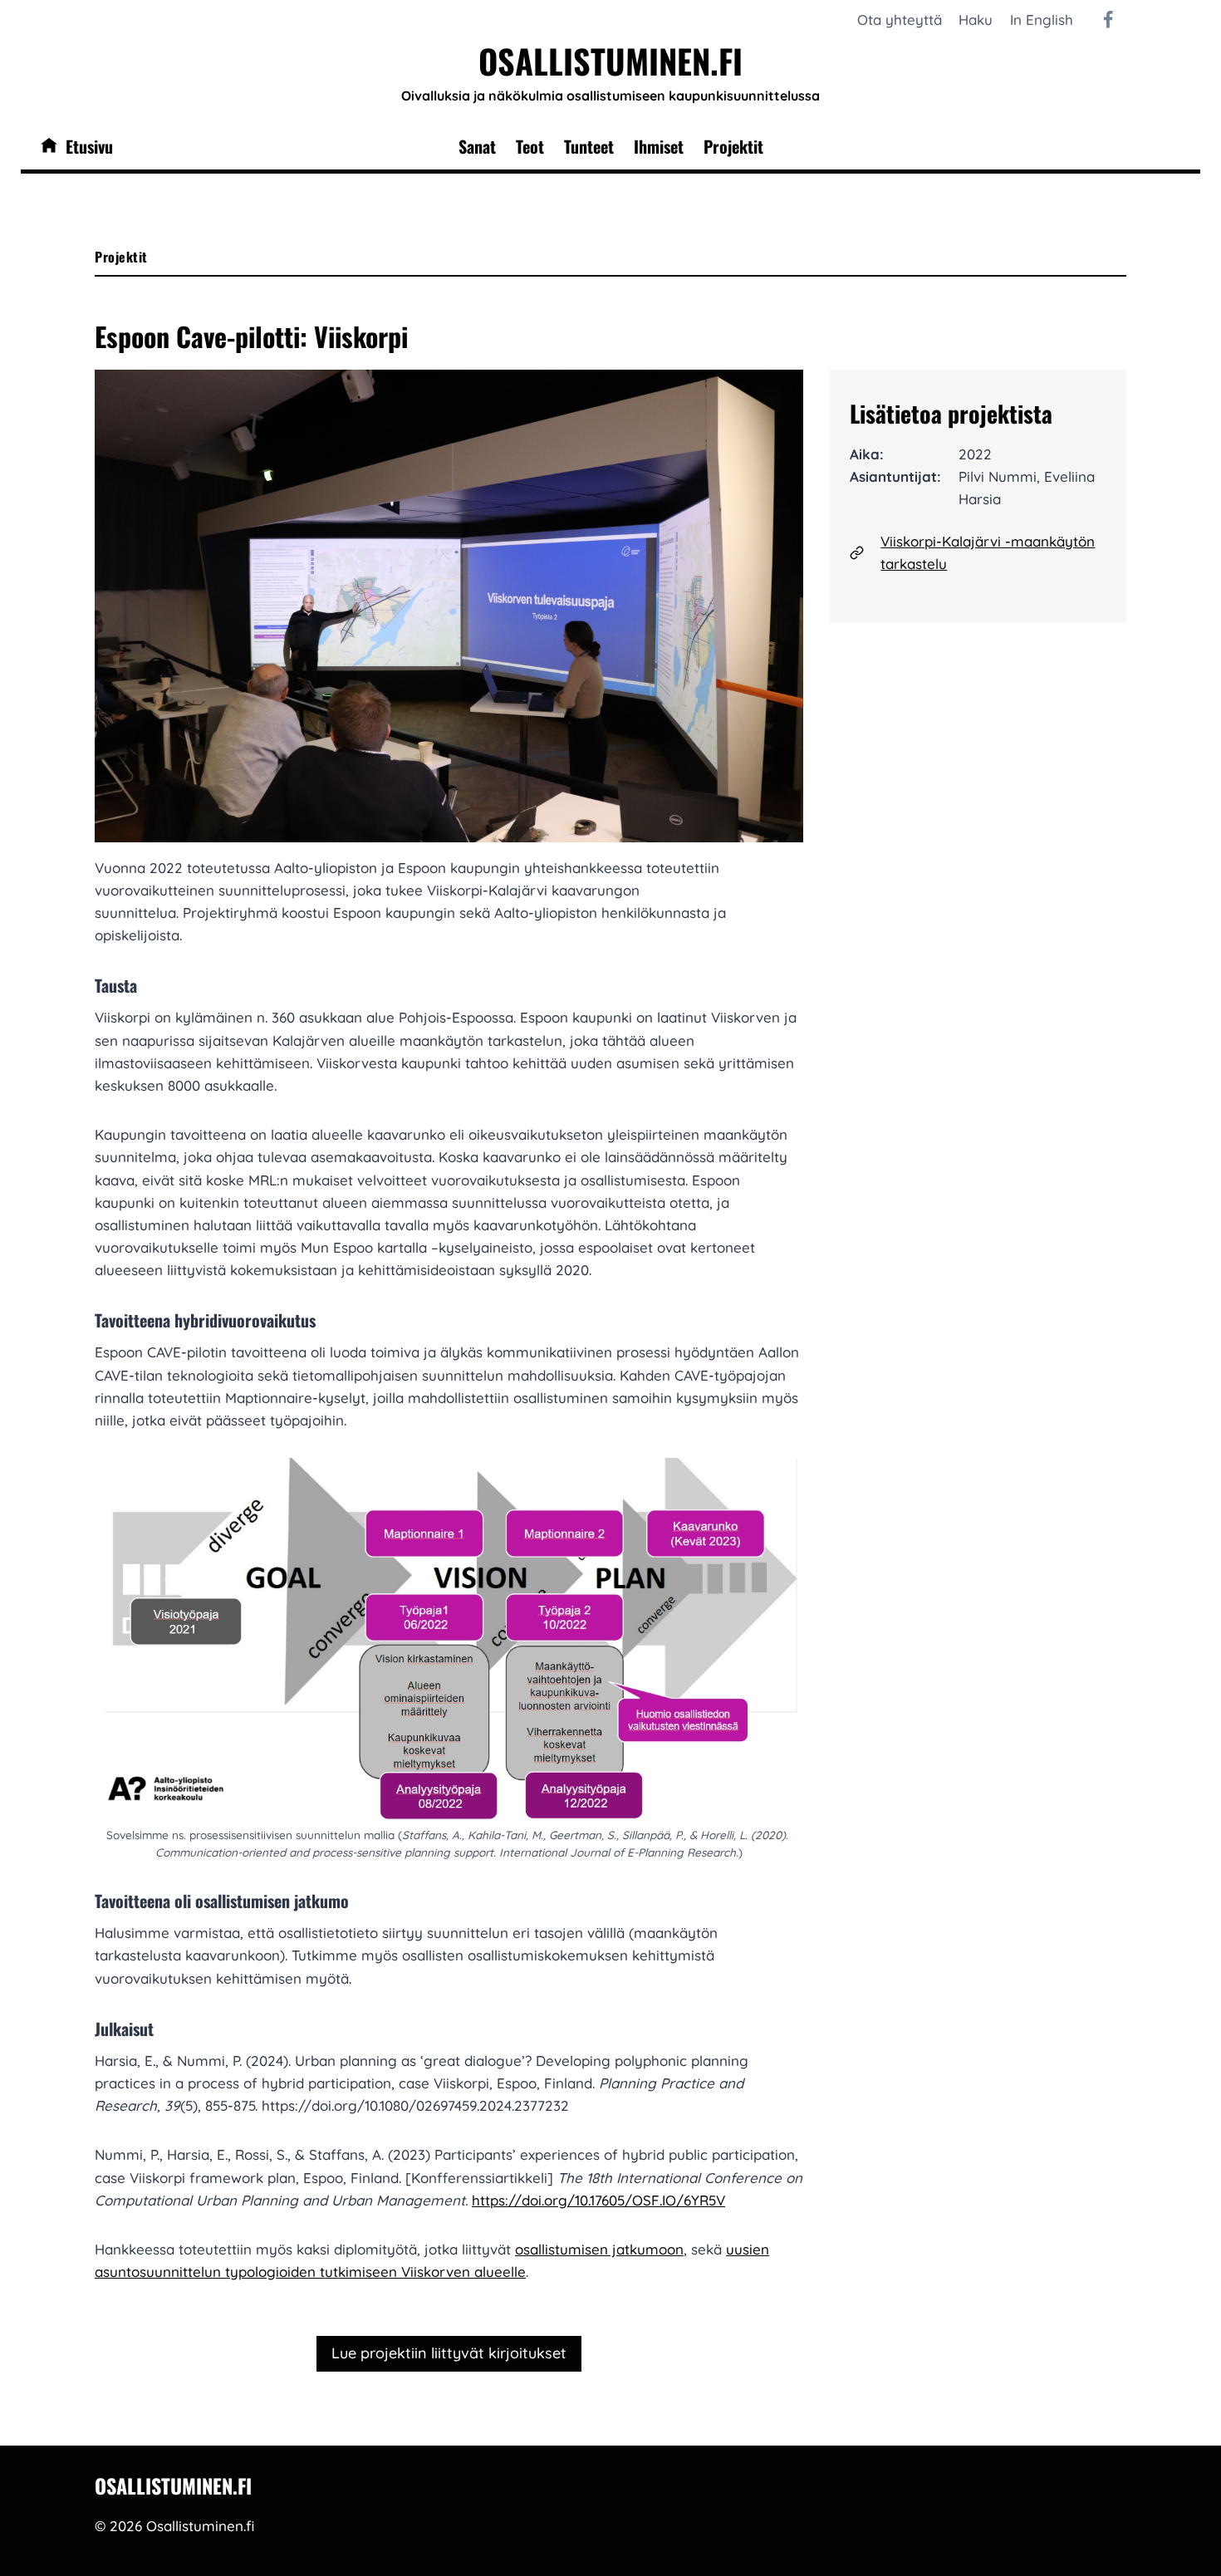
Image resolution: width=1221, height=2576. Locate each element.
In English (1042, 20)
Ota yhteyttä (900, 20)
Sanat (477, 146)
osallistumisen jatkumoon (599, 2249)
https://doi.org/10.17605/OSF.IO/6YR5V (598, 2200)
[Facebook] (1108, 20)
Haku (976, 20)
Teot (530, 146)
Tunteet (589, 146)
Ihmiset (659, 146)
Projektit (733, 146)
